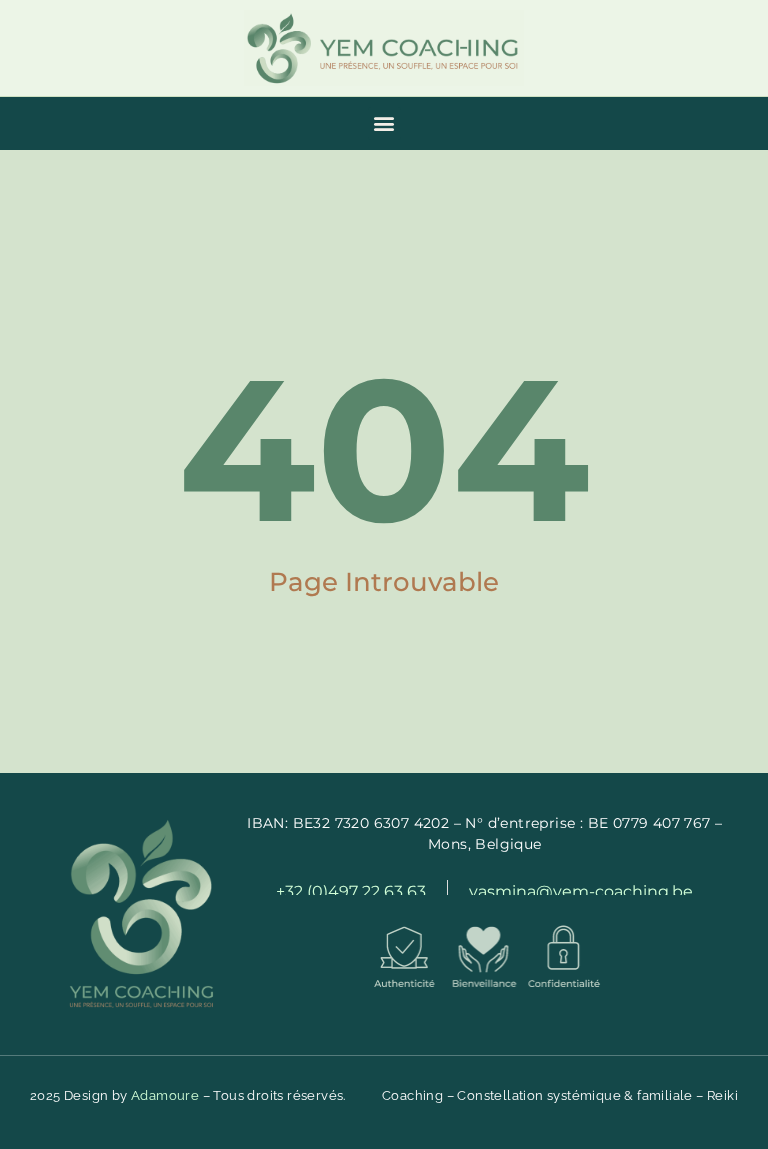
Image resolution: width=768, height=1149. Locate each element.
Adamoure (165, 1095)
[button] (384, 123)
